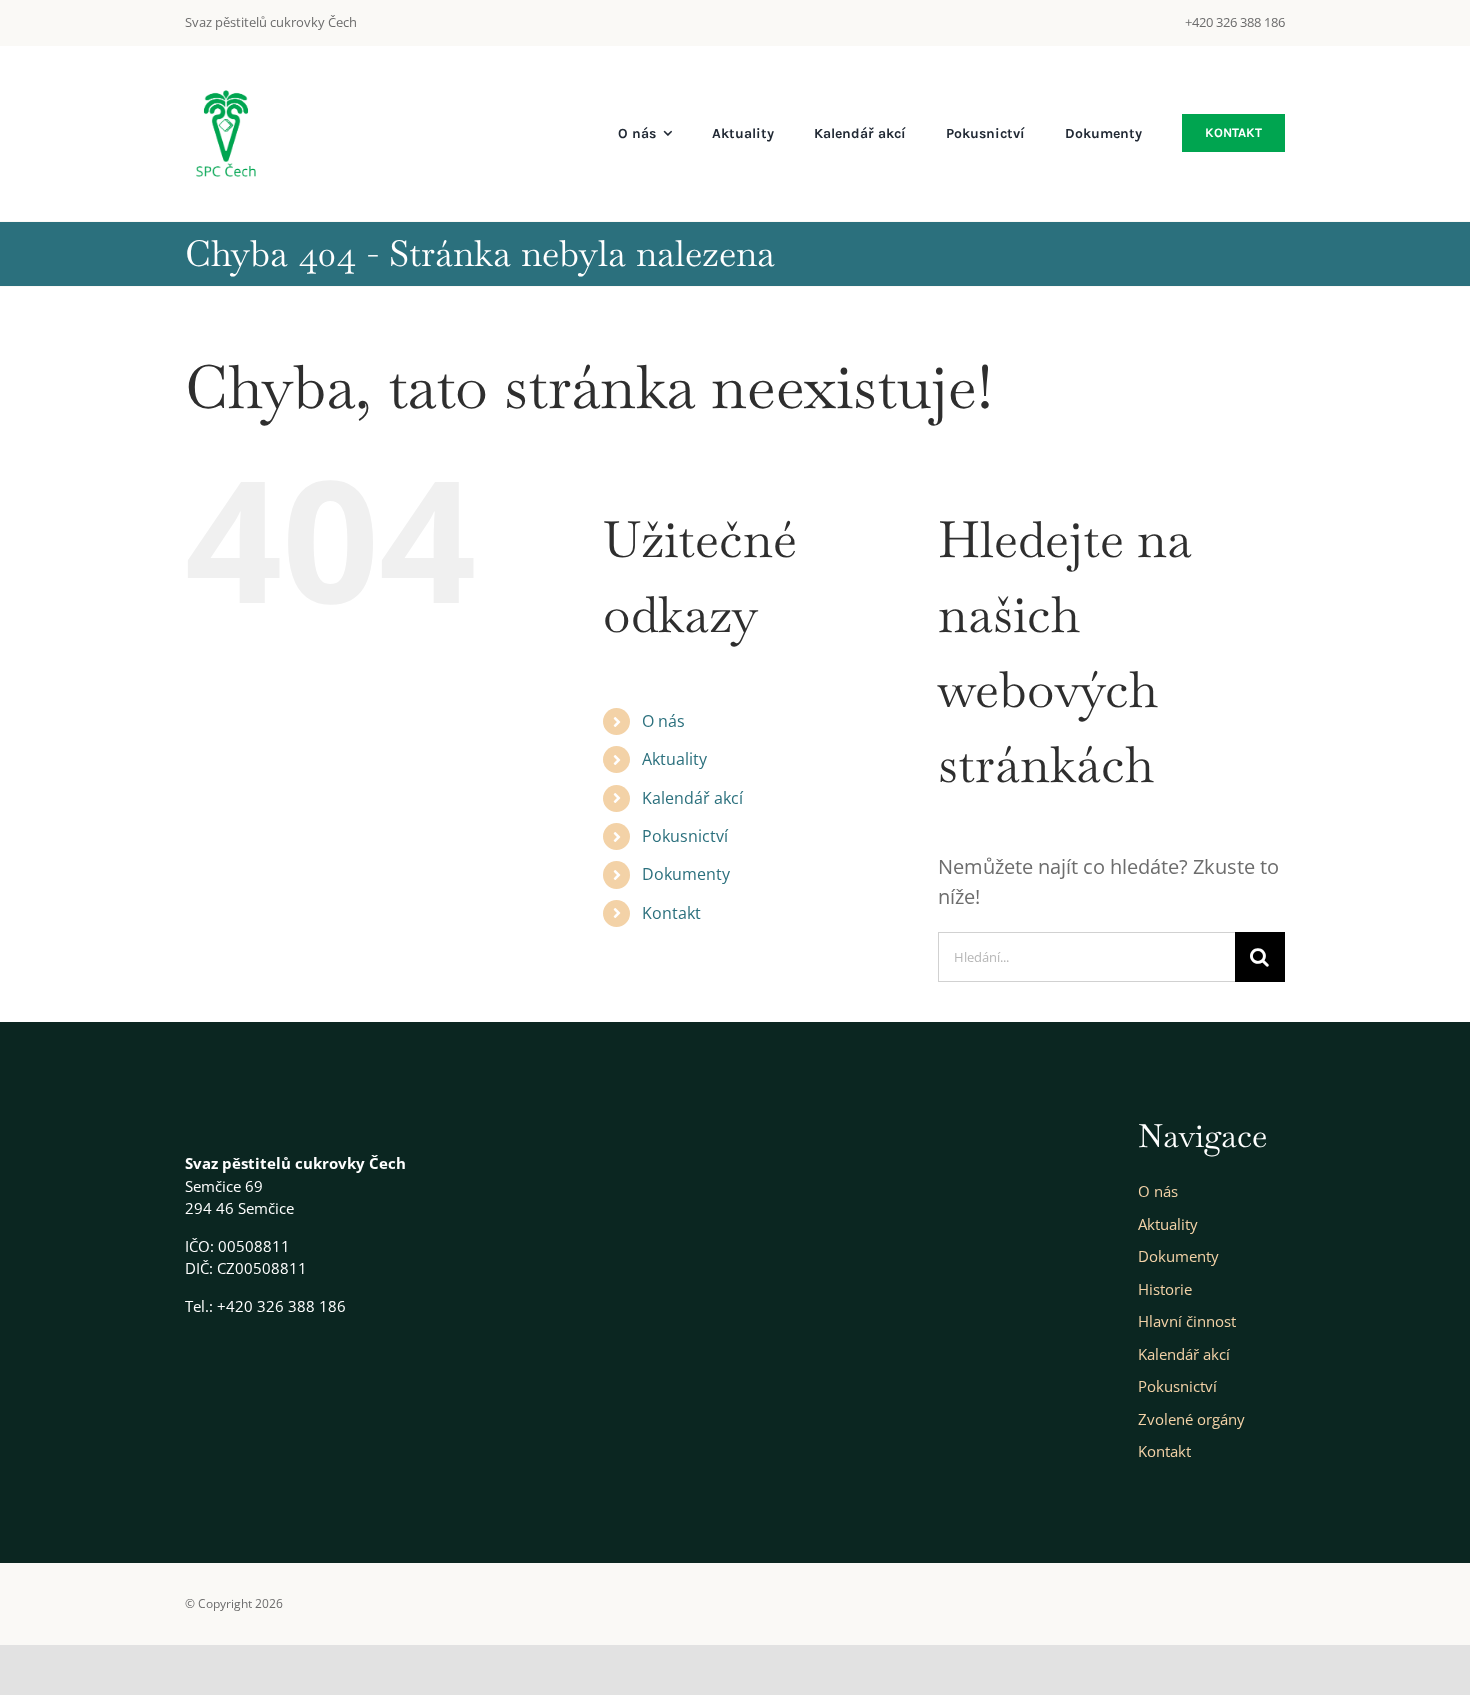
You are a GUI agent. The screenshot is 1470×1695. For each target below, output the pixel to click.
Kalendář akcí (692, 798)
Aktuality (674, 759)
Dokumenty (686, 874)
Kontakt (671, 913)
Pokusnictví (685, 836)
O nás (663, 721)
